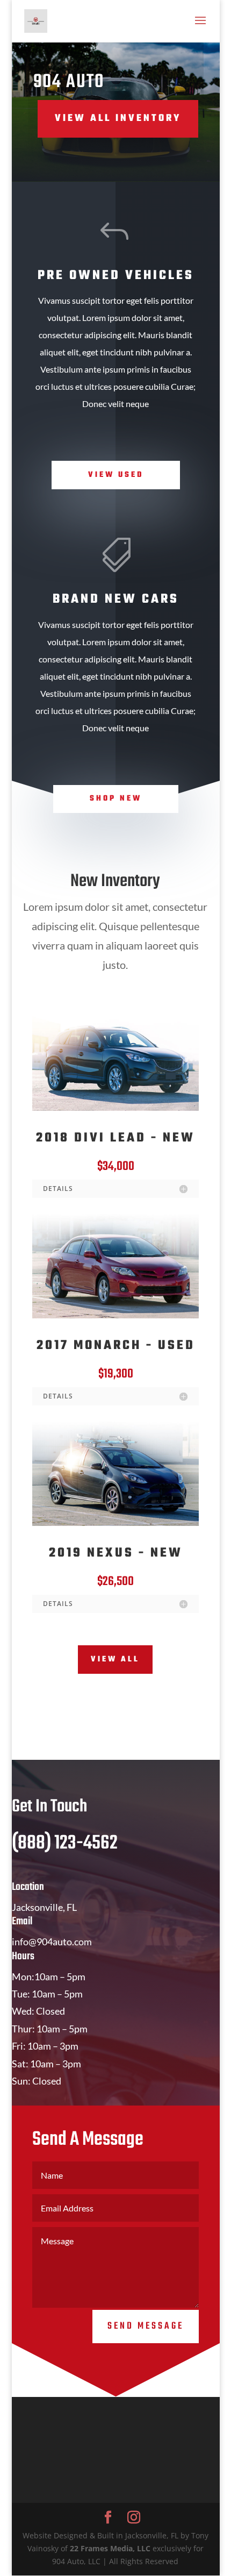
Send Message (146, 2326)
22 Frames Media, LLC (110, 2548)
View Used (116, 475)
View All (115, 1660)
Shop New (116, 799)
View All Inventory (118, 119)
